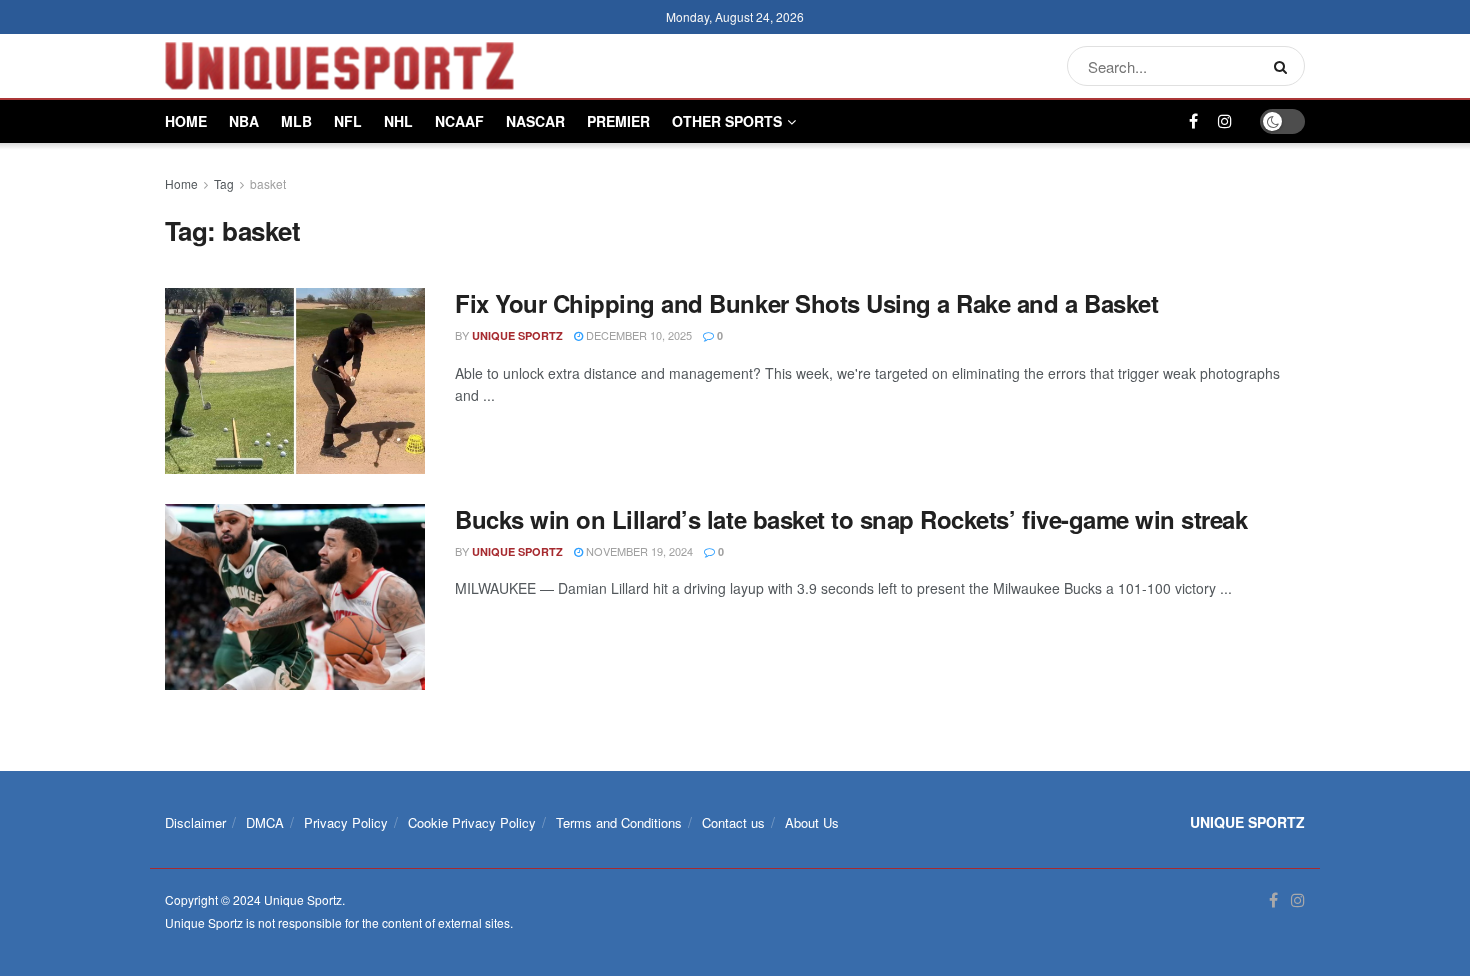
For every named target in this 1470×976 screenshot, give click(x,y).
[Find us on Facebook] (1193, 121)
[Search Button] (1284, 66)
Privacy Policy (346, 822)
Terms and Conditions (619, 822)
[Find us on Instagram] (1225, 121)
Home (186, 121)
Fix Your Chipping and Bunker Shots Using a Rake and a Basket (806, 303)
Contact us (733, 822)
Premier (618, 121)
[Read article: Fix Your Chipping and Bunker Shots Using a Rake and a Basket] (295, 381)
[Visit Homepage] (339, 66)
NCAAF (459, 121)
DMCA (265, 822)
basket (268, 183)
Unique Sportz (517, 335)
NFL (348, 121)
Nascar (535, 121)
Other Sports (727, 121)
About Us (812, 822)
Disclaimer (195, 822)
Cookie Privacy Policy (472, 822)
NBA (244, 121)
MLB (296, 121)
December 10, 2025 (637, 335)
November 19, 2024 (638, 551)
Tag (224, 183)
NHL (398, 121)
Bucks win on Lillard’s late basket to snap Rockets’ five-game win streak (851, 519)
